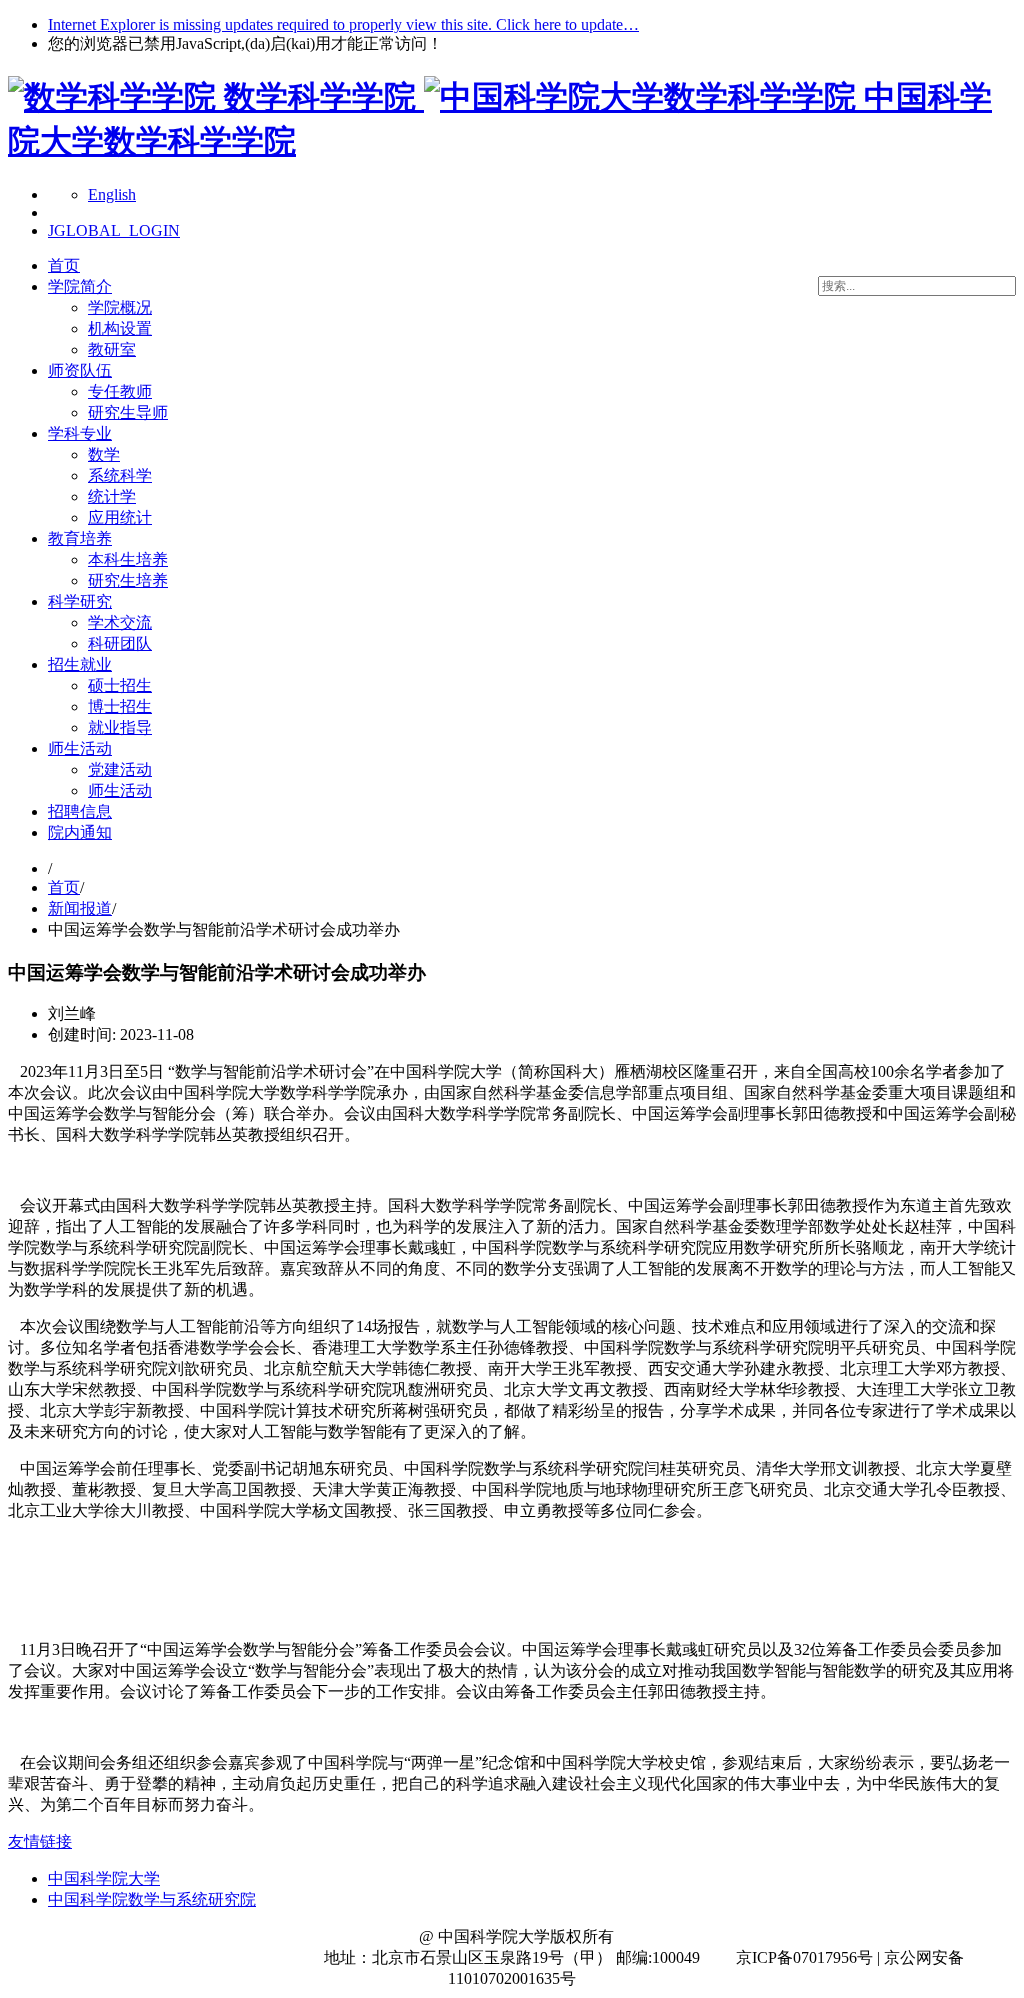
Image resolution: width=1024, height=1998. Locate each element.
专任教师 (120, 391)
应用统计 (120, 517)
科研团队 (120, 643)
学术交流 (120, 622)
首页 (64, 265)
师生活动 (80, 748)
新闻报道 (80, 908)
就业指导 (120, 727)
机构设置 (120, 328)
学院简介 (80, 286)
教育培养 (80, 538)
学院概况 (120, 307)
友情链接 (40, 1841)
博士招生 (120, 706)
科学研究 (80, 601)
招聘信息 (80, 811)
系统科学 (120, 475)
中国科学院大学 (104, 1878)
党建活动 (120, 769)
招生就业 (80, 664)
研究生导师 (128, 412)
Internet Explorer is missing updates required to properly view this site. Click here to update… (343, 24)
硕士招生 (120, 685)
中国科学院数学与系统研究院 (152, 1899)
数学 (104, 454)
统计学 (112, 496)
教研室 (112, 349)
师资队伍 (80, 370)
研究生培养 (128, 580)
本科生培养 (128, 559)
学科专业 (80, 433)
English (112, 194)
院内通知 (80, 832)
